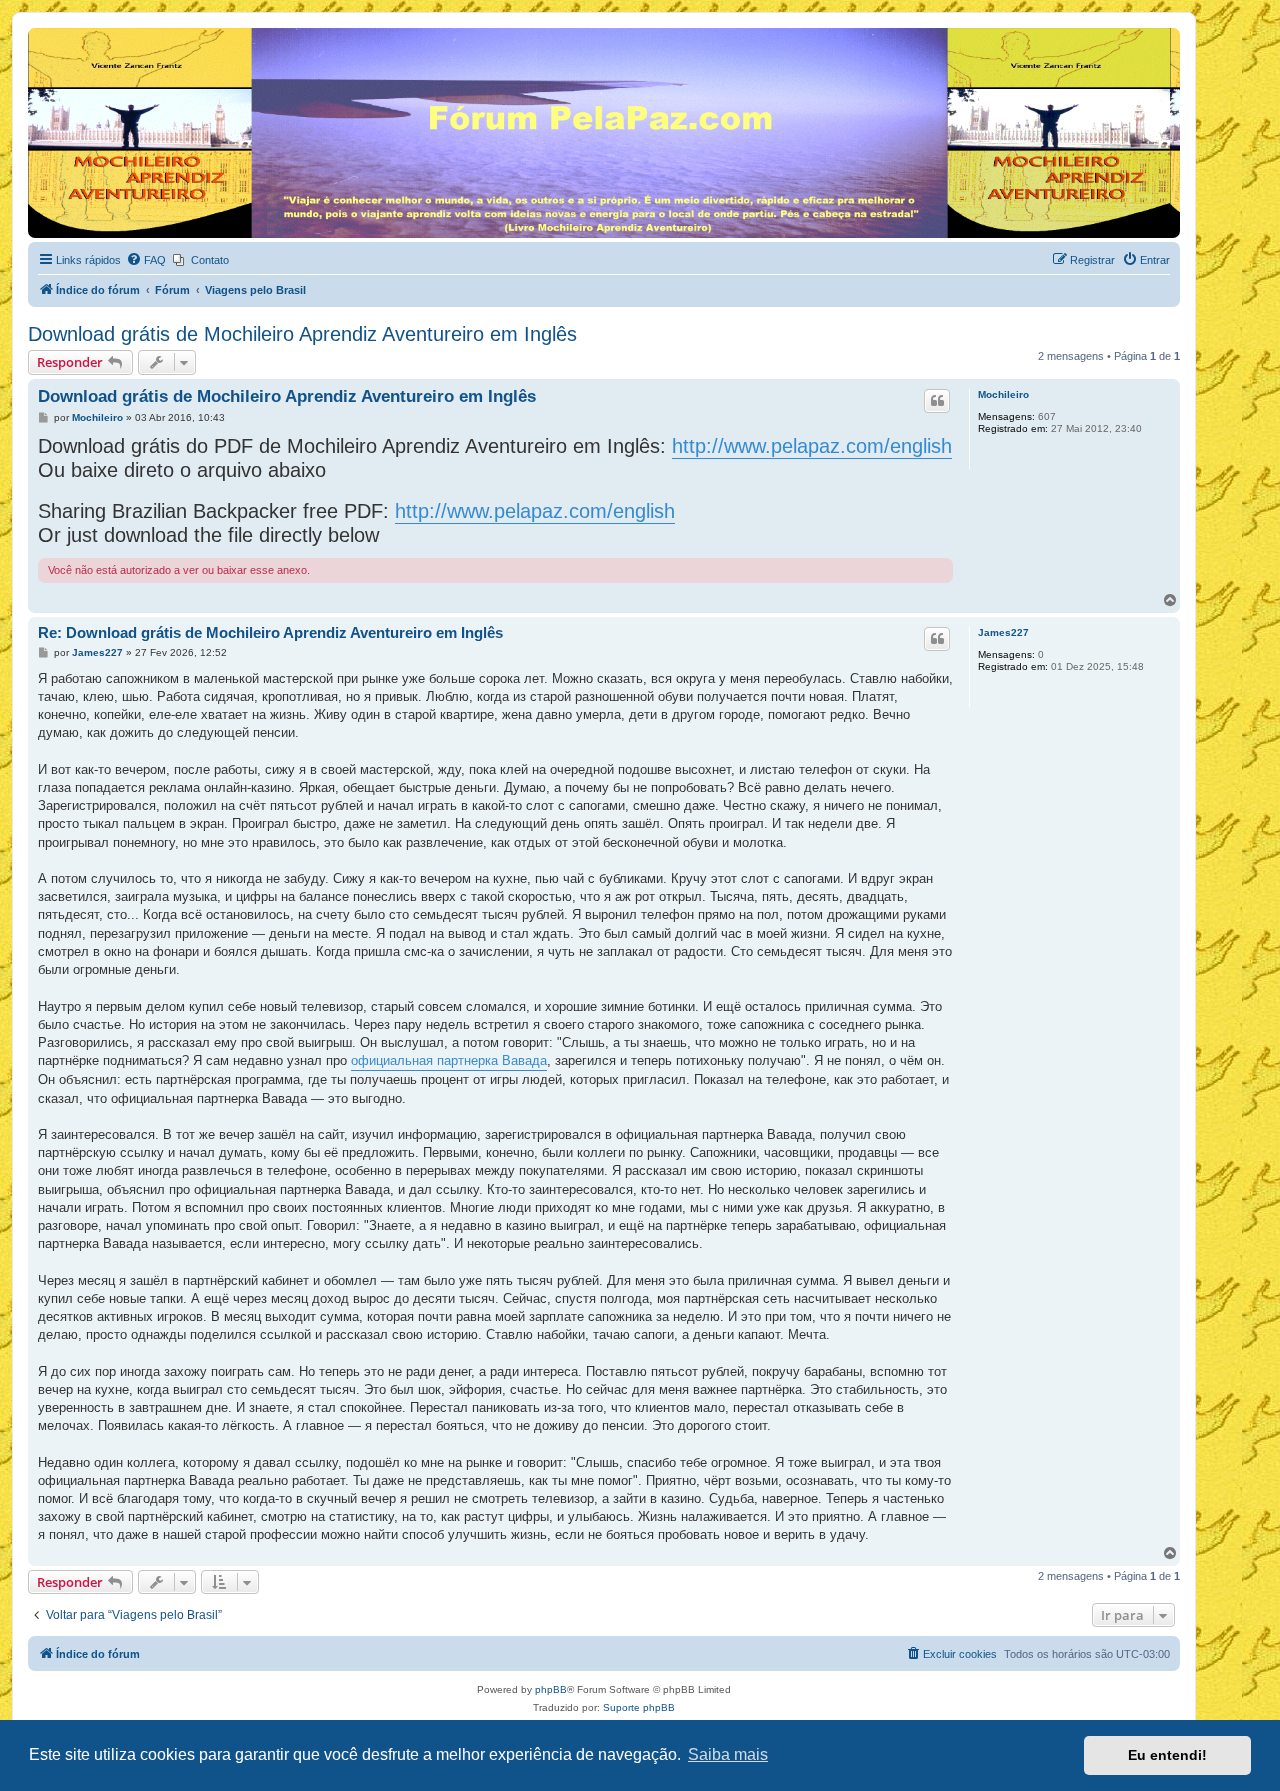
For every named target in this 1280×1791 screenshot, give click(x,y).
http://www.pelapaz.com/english (812, 446)
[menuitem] (146, 260)
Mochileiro (1003, 394)
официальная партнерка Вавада (449, 1060)
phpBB (551, 1689)
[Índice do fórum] (39, 33)
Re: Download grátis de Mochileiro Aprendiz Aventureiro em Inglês (270, 632)
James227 (1003, 632)
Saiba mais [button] (728, 1754)
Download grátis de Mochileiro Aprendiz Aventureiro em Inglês (302, 334)
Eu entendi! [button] (1167, 1755)
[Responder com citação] (937, 401)
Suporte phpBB (639, 1707)
